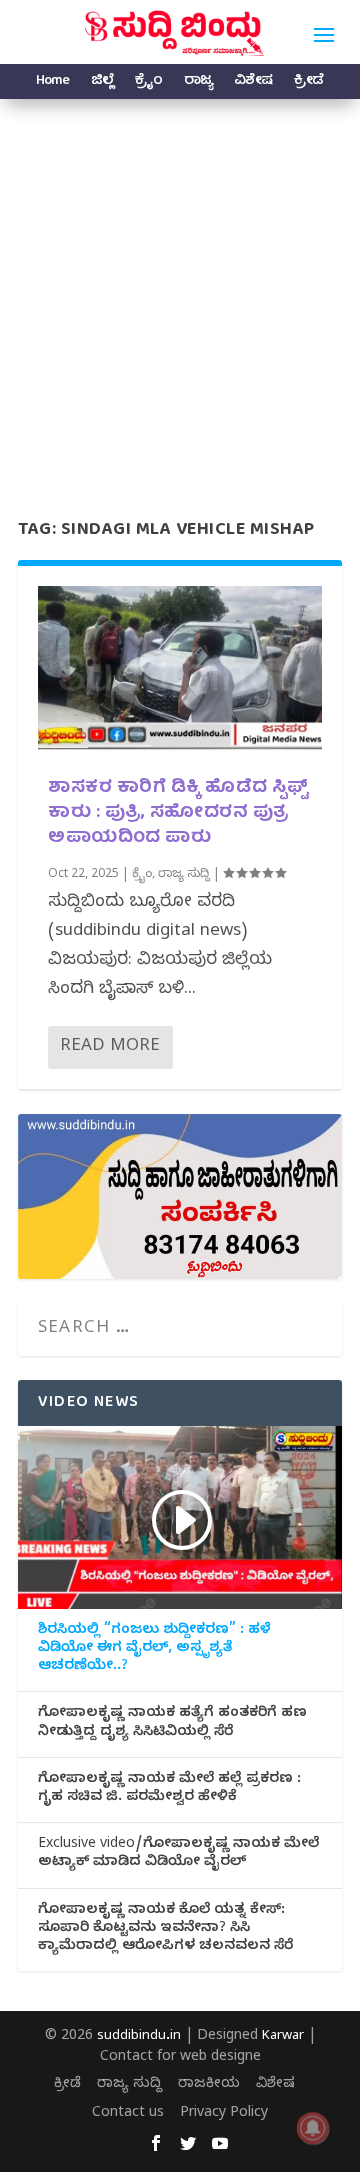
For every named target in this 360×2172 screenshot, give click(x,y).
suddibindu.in (139, 2037)
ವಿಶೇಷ (253, 83)
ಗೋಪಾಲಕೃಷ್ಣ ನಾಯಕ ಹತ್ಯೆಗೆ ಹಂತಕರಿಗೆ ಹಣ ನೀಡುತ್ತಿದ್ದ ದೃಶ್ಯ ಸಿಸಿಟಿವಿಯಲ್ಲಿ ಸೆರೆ (172, 1724)
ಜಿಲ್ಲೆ (102, 83)
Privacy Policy (224, 2114)
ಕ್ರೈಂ (148, 83)
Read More (110, 1047)
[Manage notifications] (313, 2128)
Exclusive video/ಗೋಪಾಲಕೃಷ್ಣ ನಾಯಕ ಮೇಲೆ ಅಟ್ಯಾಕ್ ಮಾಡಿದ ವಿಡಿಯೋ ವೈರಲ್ (178, 1855)
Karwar (283, 2037)
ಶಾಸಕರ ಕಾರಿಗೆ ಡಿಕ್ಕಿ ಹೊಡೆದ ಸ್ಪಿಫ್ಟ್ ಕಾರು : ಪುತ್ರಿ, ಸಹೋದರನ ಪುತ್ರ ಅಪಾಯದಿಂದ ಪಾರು (178, 813)
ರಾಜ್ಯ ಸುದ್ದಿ (184, 875)
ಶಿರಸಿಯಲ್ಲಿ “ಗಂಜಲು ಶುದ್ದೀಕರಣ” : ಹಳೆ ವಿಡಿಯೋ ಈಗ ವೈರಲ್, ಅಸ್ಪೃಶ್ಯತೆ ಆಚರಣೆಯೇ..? (154, 1650)
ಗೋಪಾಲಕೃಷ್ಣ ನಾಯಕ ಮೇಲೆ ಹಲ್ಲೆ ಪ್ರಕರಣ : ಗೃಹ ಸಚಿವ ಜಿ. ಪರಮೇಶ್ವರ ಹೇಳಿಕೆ (169, 1790)
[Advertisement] (180, 289)
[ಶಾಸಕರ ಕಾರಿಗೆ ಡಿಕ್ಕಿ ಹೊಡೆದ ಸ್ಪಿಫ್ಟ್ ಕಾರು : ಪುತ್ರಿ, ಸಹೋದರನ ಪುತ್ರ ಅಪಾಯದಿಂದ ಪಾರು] (180, 671)
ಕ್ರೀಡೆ (308, 83)
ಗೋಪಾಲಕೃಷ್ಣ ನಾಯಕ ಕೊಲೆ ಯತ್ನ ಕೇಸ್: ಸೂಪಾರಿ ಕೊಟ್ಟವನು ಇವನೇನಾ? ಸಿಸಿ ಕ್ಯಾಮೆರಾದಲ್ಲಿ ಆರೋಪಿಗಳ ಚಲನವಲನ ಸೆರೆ (165, 1930)
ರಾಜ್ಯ (198, 83)
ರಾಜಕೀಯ (209, 2085)
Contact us (128, 2114)
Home (52, 83)
